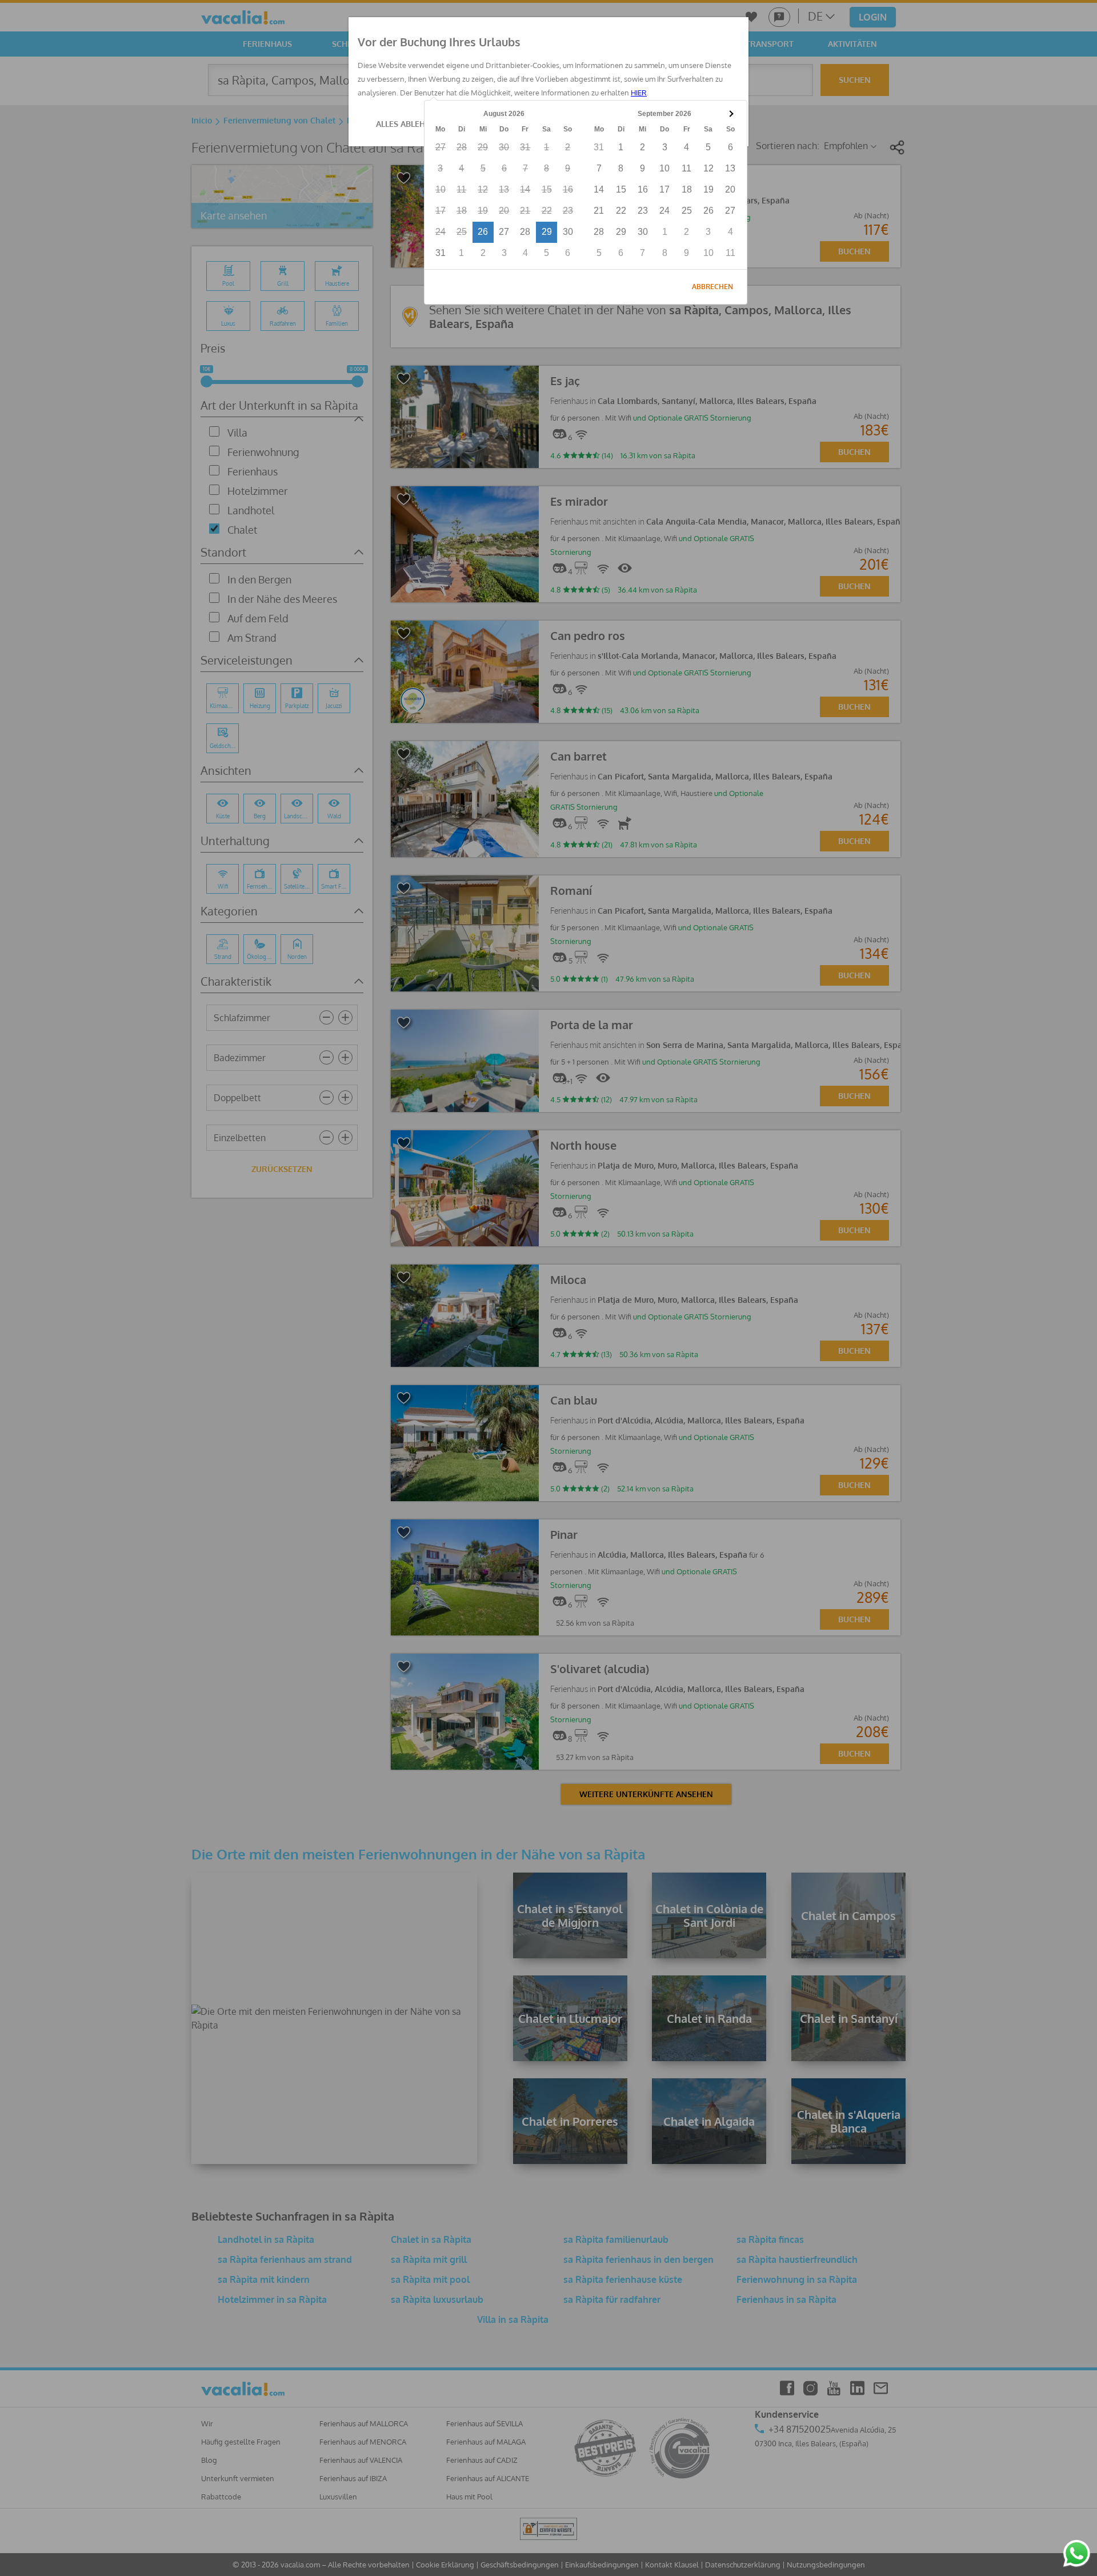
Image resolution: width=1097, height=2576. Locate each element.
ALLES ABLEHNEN (409, 124)
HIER (639, 93)
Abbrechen (712, 287)
